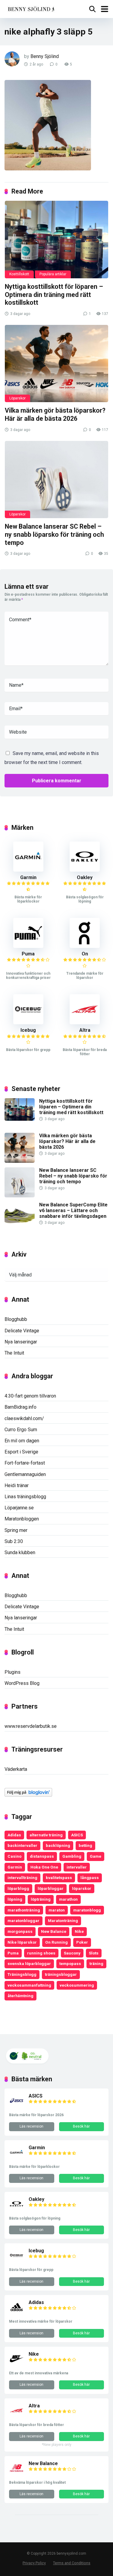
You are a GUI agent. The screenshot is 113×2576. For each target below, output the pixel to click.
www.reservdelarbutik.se (31, 1726)
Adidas (14, 1835)
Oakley (85, 877)
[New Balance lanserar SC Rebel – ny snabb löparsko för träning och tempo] (56, 480)
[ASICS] (17, 2106)
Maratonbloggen (22, 1519)
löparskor (82, 1888)
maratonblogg (87, 1910)
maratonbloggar (24, 1921)
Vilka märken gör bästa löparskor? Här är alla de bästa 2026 (55, 414)
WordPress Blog (22, 1683)
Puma (28, 954)
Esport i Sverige (21, 1452)
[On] (85, 946)
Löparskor (17, 398)
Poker (82, 1942)
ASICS (77, 1835)
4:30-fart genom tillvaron (30, 1396)
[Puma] (28, 946)
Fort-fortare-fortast (25, 1463)
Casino (14, 1856)
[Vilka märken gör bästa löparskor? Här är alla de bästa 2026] (56, 364)
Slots (94, 1953)
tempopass (70, 1963)
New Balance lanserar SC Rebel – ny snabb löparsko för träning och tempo (54, 534)
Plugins (13, 1672)
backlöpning (58, 1845)
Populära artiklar (53, 274)
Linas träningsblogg (25, 1497)
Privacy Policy (34, 2563)
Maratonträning (63, 1921)
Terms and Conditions (72, 2563)
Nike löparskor (22, 1942)
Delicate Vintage (22, 1331)
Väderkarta (16, 1769)
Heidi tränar (17, 1485)
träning (96, 1963)
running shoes (41, 1953)
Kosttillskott (19, 274)
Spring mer (16, 1530)
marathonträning (24, 1910)
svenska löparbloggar (29, 1963)
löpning (15, 1899)
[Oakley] (85, 870)
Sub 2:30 (14, 1541)
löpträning (41, 1899)
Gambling (72, 1856)
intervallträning (22, 1878)
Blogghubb (16, 1319)
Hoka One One (44, 1867)
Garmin (28, 877)
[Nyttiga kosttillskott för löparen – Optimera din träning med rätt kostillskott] (56, 240)
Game (96, 1856)
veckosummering (77, 1985)
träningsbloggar (61, 1974)
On (85, 954)
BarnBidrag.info (20, 1407)
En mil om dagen (22, 1441)
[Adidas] (17, 2313)
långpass (90, 1878)
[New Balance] (17, 2474)
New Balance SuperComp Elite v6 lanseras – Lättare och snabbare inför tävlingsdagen (73, 1210)
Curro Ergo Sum (21, 1430)
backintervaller (22, 1845)
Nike (79, 1931)
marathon (68, 1899)
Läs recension (31, 2126)
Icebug (28, 1030)
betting (85, 1845)
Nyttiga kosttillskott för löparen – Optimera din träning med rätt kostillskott (54, 295)
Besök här (81, 2126)
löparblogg (18, 1888)
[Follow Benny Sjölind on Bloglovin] (28, 1795)
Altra (85, 1030)
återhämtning (20, 1996)
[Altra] (85, 1023)
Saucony (72, 1953)
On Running (56, 1942)
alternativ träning (46, 1835)
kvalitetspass (59, 1878)
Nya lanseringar (21, 1342)
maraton (57, 1910)
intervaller (77, 1867)
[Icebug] (28, 1023)
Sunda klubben (20, 1552)
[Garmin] (28, 870)
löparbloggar (51, 1888)
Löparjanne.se (19, 1508)
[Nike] (17, 2365)
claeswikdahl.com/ (24, 1418)
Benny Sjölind (45, 56)
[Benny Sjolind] (31, 8)
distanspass (42, 1856)
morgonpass (20, 1931)
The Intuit (14, 1353)
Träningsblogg (22, 1974)
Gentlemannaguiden (25, 1474)
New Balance (54, 1931)
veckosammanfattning (29, 1985)
